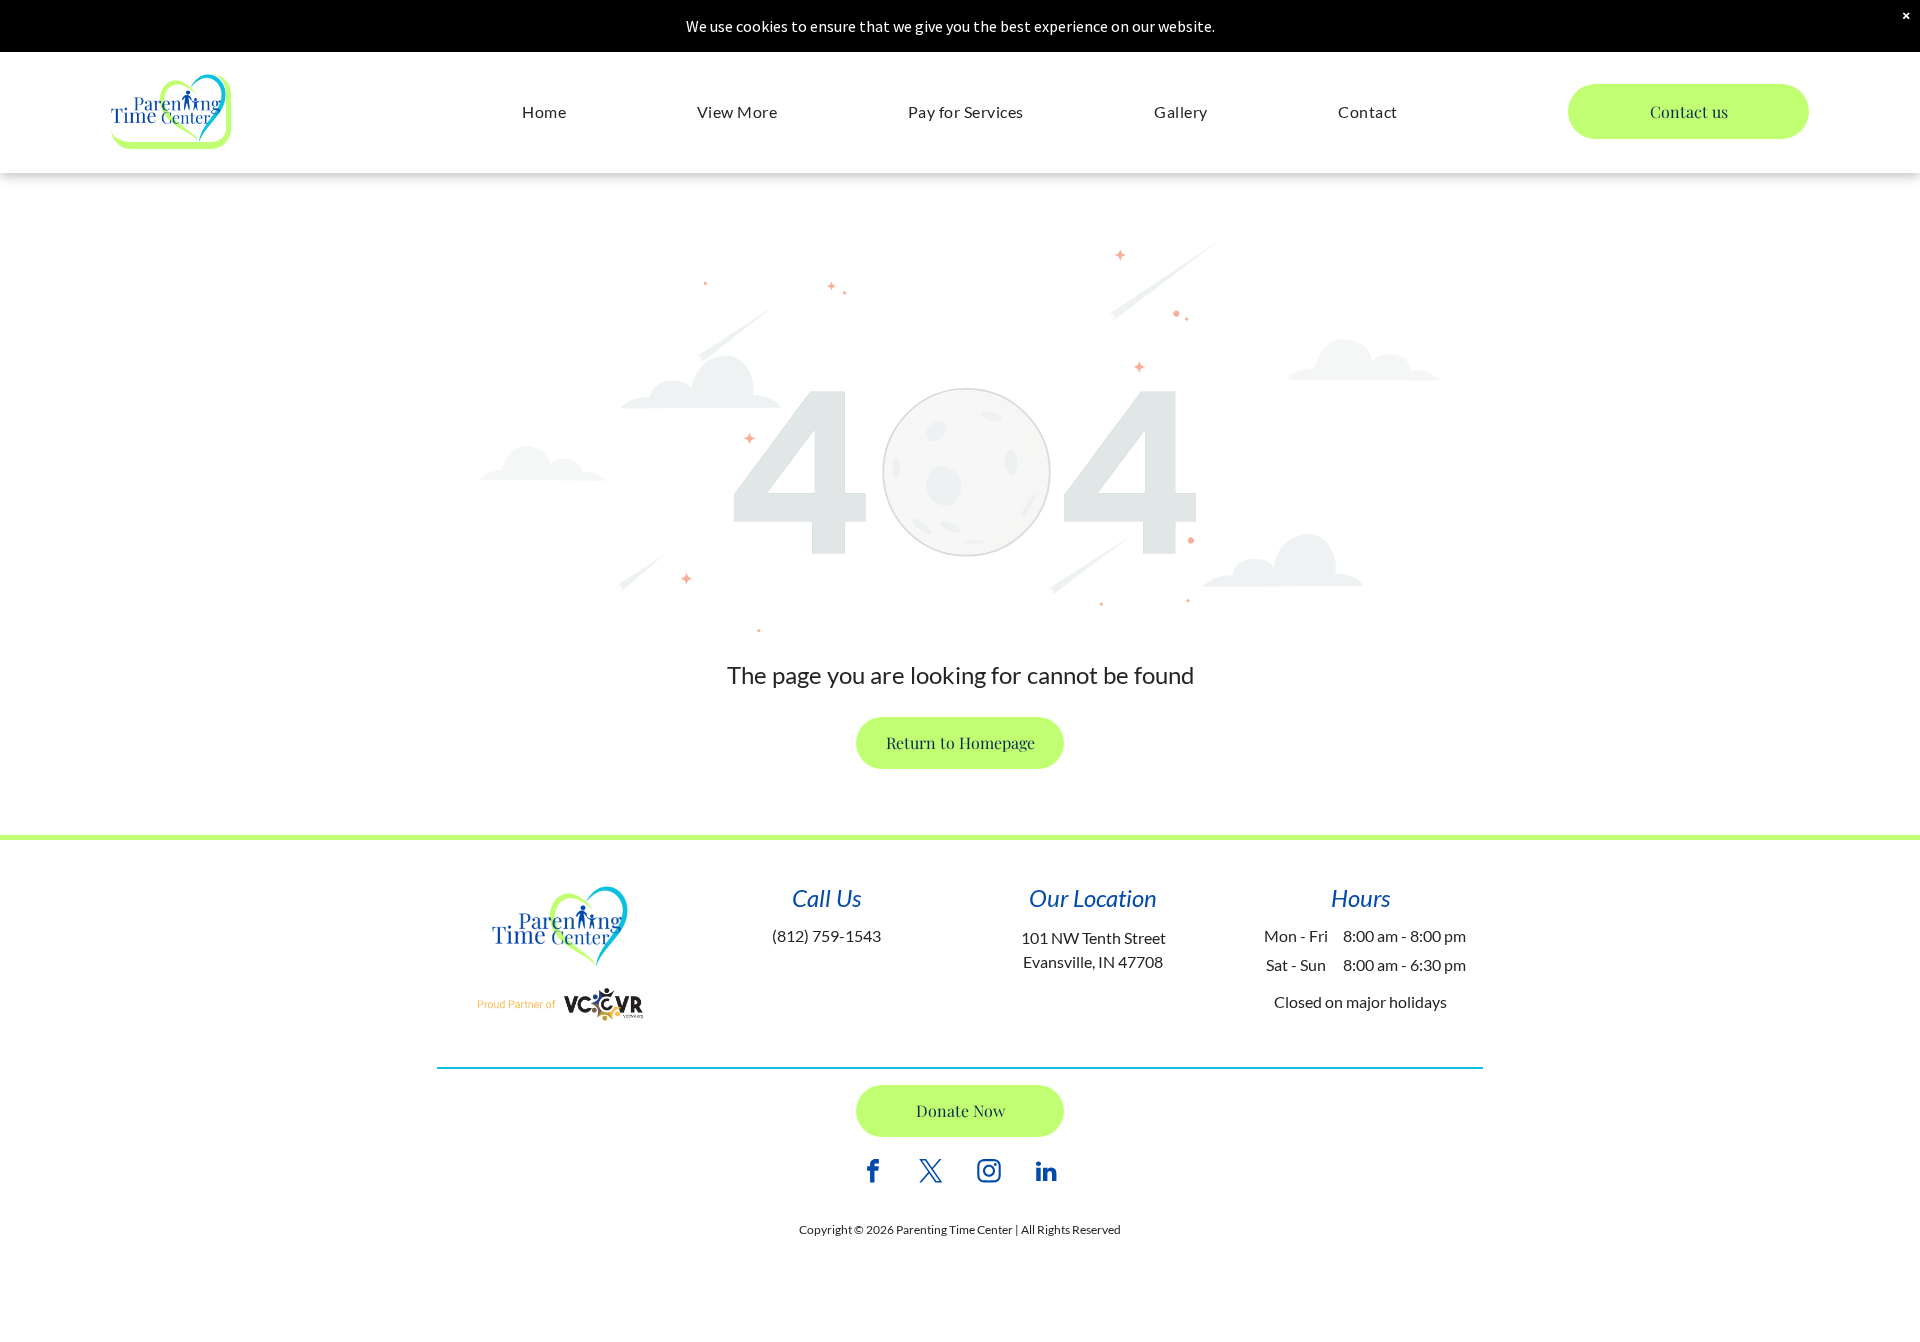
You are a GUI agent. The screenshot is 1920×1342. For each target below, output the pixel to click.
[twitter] (931, 1173)
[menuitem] (544, 111)
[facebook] (873, 1173)
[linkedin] (1047, 1173)
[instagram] (989, 1173)
